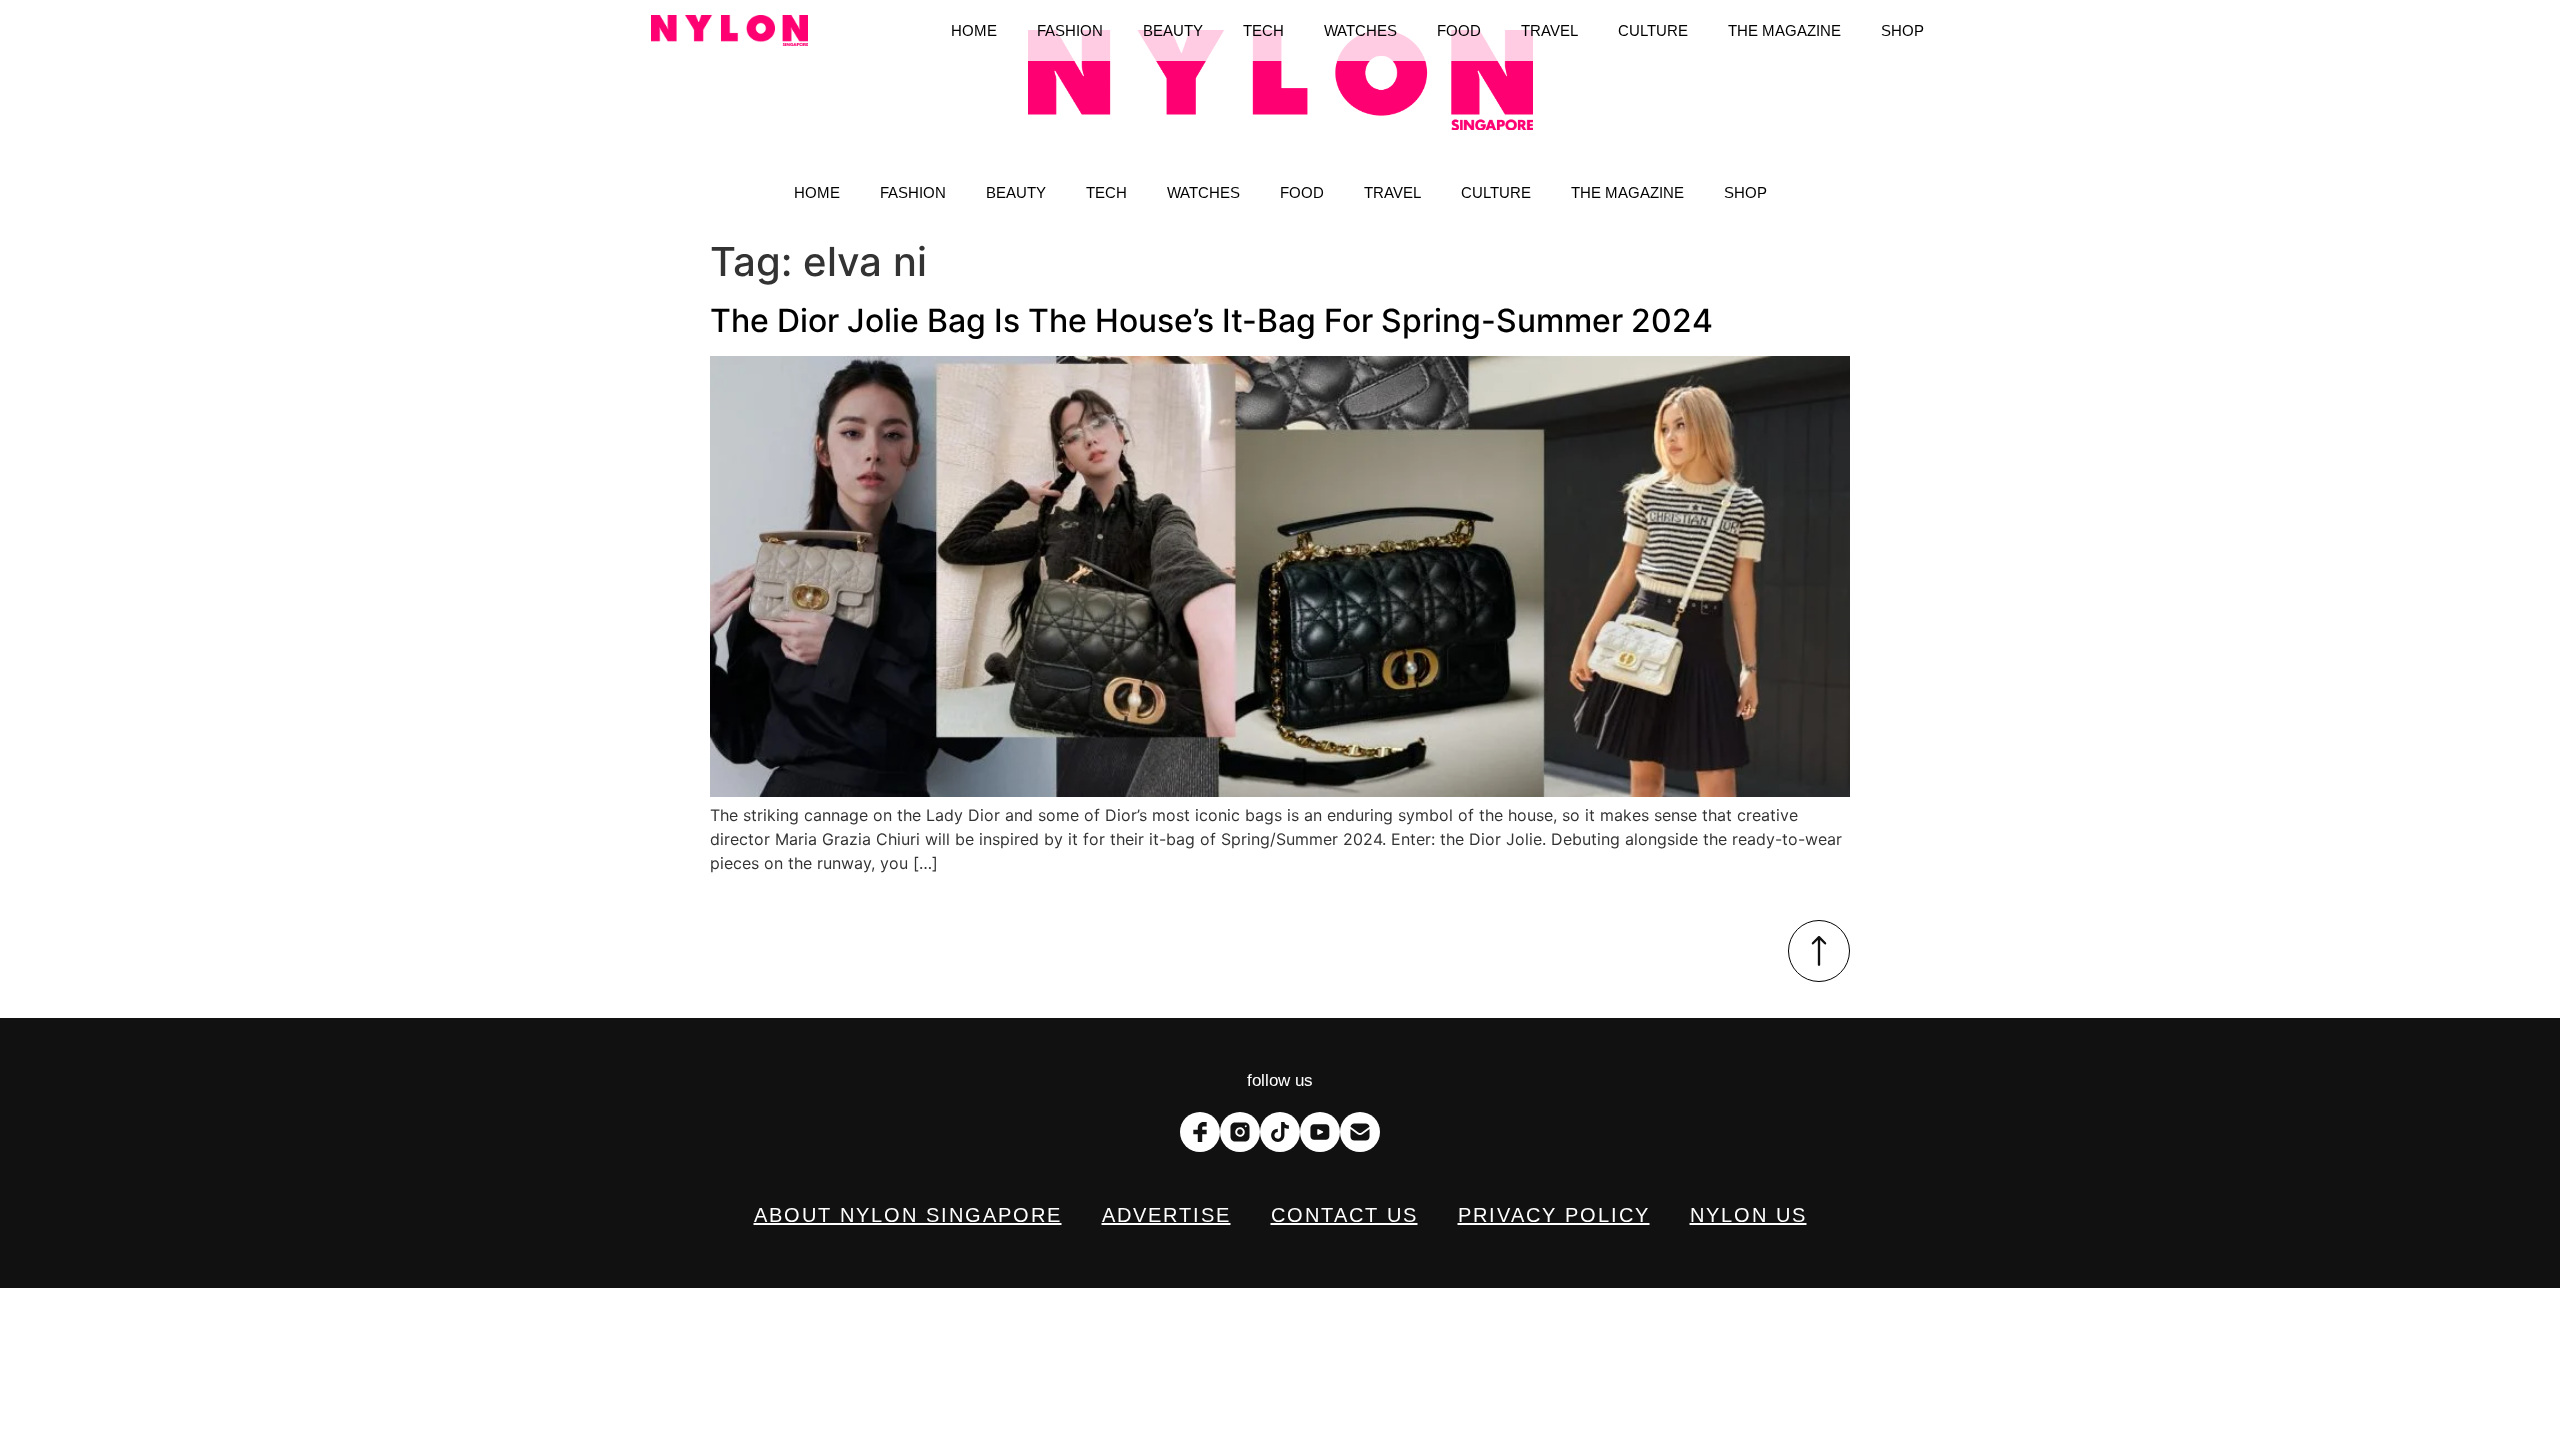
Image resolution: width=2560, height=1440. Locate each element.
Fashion (913, 192)
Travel (1392, 192)
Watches (1203, 192)
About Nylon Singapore (908, 1215)
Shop (1745, 192)
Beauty (1016, 192)
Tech (1106, 192)
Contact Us (1344, 1215)
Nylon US (1748, 1215)
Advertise (1166, 1215)
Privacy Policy (1554, 1215)
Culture (1496, 192)
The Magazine (1627, 192)
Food (1302, 192)
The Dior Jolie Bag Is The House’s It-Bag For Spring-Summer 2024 (1211, 320)
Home (817, 192)
